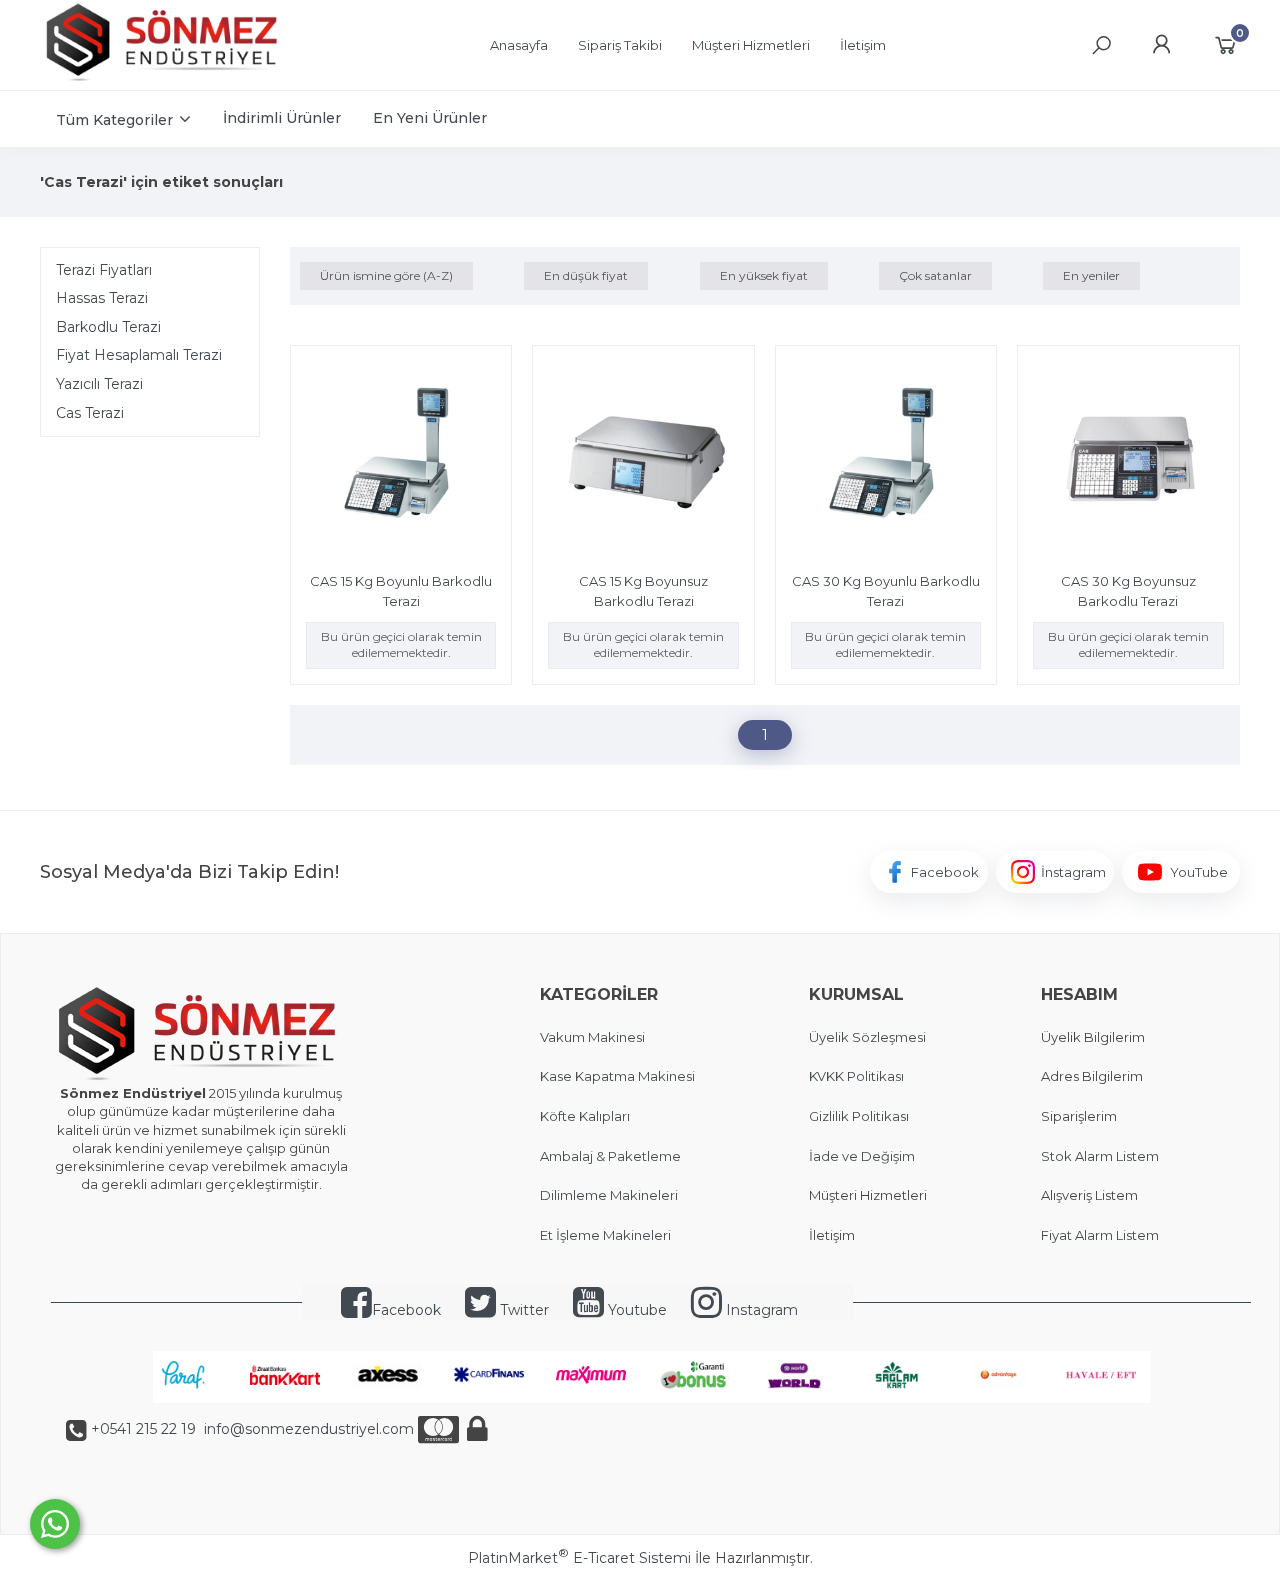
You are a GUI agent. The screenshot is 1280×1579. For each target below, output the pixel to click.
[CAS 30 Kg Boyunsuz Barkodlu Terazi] (1128, 459)
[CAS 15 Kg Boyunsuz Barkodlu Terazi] (643, 459)
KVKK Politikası (856, 1076)
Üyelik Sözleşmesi (867, 1037)
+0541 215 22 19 (143, 1429)
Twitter (522, 1310)
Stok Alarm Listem (1100, 1156)
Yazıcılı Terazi (99, 384)
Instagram (760, 1310)
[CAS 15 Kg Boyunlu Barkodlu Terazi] (401, 459)
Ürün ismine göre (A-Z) (386, 275)
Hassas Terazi (102, 298)
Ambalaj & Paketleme (610, 1156)
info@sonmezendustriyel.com (307, 1429)
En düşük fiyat (586, 275)
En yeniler (1091, 275)
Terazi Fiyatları (104, 270)
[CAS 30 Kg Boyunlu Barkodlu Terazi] (886, 459)
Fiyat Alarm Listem (1100, 1235)
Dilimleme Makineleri (609, 1195)
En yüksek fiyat (764, 275)
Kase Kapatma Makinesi (617, 1076)
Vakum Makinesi (592, 1037)
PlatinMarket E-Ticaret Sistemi (579, 1558)
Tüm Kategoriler (114, 120)
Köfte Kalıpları (585, 1116)
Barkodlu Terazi (108, 327)
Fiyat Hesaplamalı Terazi (139, 355)
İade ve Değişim (862, 1156)
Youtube (635, 1310)
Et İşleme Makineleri (605, 1235)
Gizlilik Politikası (859, 1116)
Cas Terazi (90, 413)
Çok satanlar (935, 275)
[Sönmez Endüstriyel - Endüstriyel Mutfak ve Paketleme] (165, 79)
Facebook (406, 1310)
